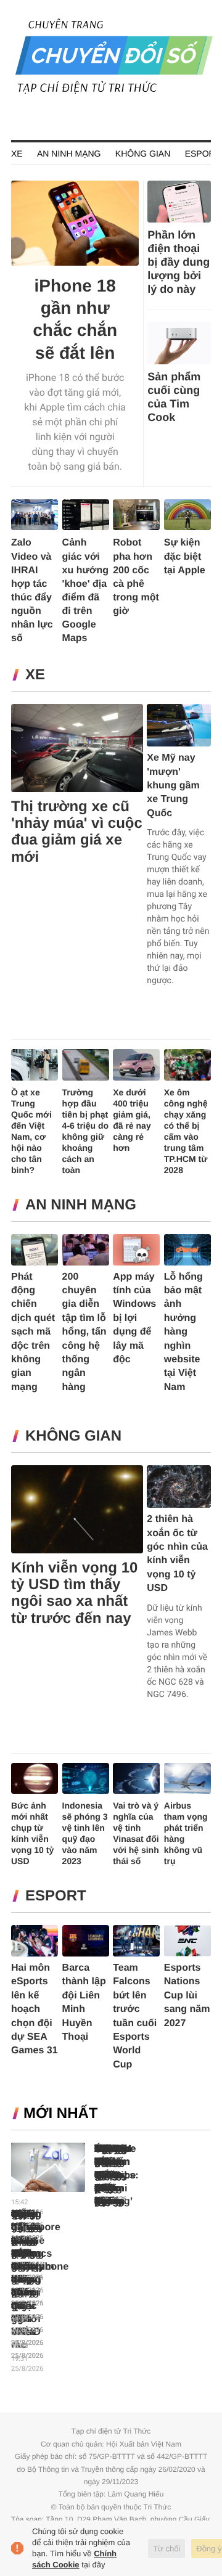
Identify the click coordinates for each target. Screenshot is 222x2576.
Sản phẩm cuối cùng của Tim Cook (174, 397)
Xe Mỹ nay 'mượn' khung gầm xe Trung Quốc (173, 786)
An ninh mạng (69, 153)
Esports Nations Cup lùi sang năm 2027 (187, 1996)
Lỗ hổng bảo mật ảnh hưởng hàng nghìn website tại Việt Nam (183, 1332)
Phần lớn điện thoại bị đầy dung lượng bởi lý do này (179, 262)
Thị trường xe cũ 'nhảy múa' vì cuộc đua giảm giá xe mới (77, 832)
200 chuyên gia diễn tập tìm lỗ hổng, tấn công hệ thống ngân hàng (84, 1332)
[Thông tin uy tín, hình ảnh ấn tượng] (114, 92)
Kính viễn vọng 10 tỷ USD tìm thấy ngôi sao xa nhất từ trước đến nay (74, 1593)
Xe (17, 153)
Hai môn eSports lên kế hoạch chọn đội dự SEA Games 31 (35, 2009)
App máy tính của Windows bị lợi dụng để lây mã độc (134, 1318)
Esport (203, 153)
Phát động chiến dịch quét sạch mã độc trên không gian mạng (33, 1332)
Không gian (143, 153)
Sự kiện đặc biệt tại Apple (185, 556)
